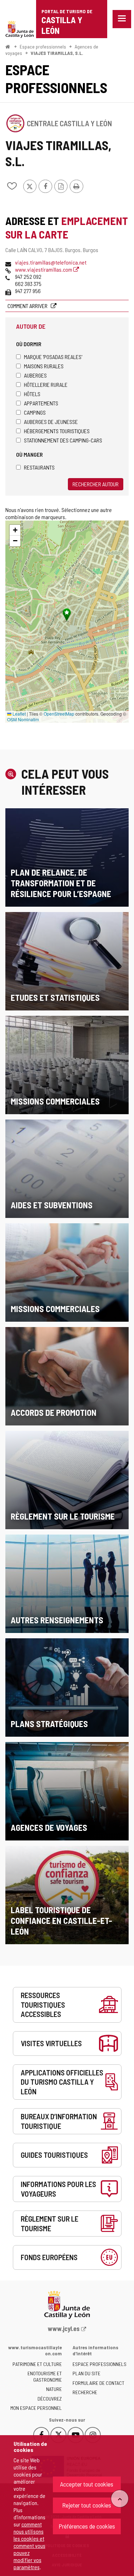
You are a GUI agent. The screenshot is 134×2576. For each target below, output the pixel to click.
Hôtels (32, 394)
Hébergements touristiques (57, 431)
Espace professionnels (43, 47)
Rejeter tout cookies (87, 2505)
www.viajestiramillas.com (44, 269)
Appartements (41, 403)
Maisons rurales (44, 366)
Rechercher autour (96, 484)
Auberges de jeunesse (51, 422)
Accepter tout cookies (87, 2484)
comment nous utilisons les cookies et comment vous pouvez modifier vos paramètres (29, 2546)
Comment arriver (28, 306)
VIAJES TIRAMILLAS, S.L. (57, 53)
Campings (35, 412)
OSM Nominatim (23, 719)
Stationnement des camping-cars (63, 440)
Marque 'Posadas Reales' (53, 357)
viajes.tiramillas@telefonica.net (51, 262)
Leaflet (19, 714)
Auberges (35, 375)
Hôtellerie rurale (46, 385)
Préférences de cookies (87, 2526)
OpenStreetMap (59, 714)
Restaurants (39, 467)
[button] (15, 530)
